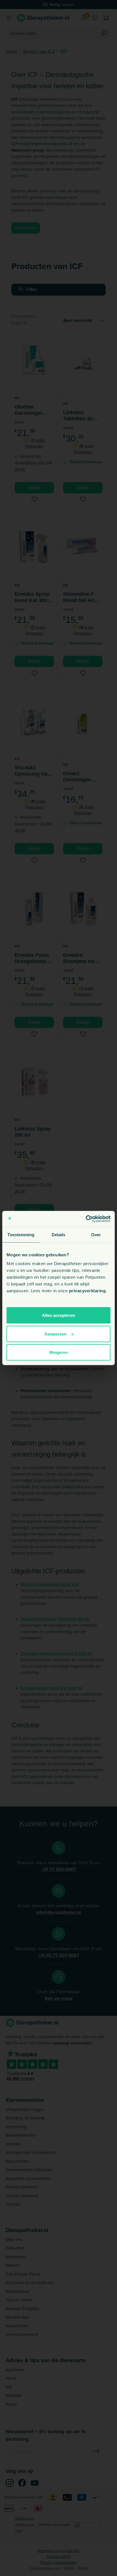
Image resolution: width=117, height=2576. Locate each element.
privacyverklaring (87, 1291)
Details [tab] (59, 1234)
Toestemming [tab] (21, 1234)
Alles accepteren (58, 1315)
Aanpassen (55, 1334)
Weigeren (58, 1352)
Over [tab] (96, 1234)
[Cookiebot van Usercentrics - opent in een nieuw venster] (86, 1219)
